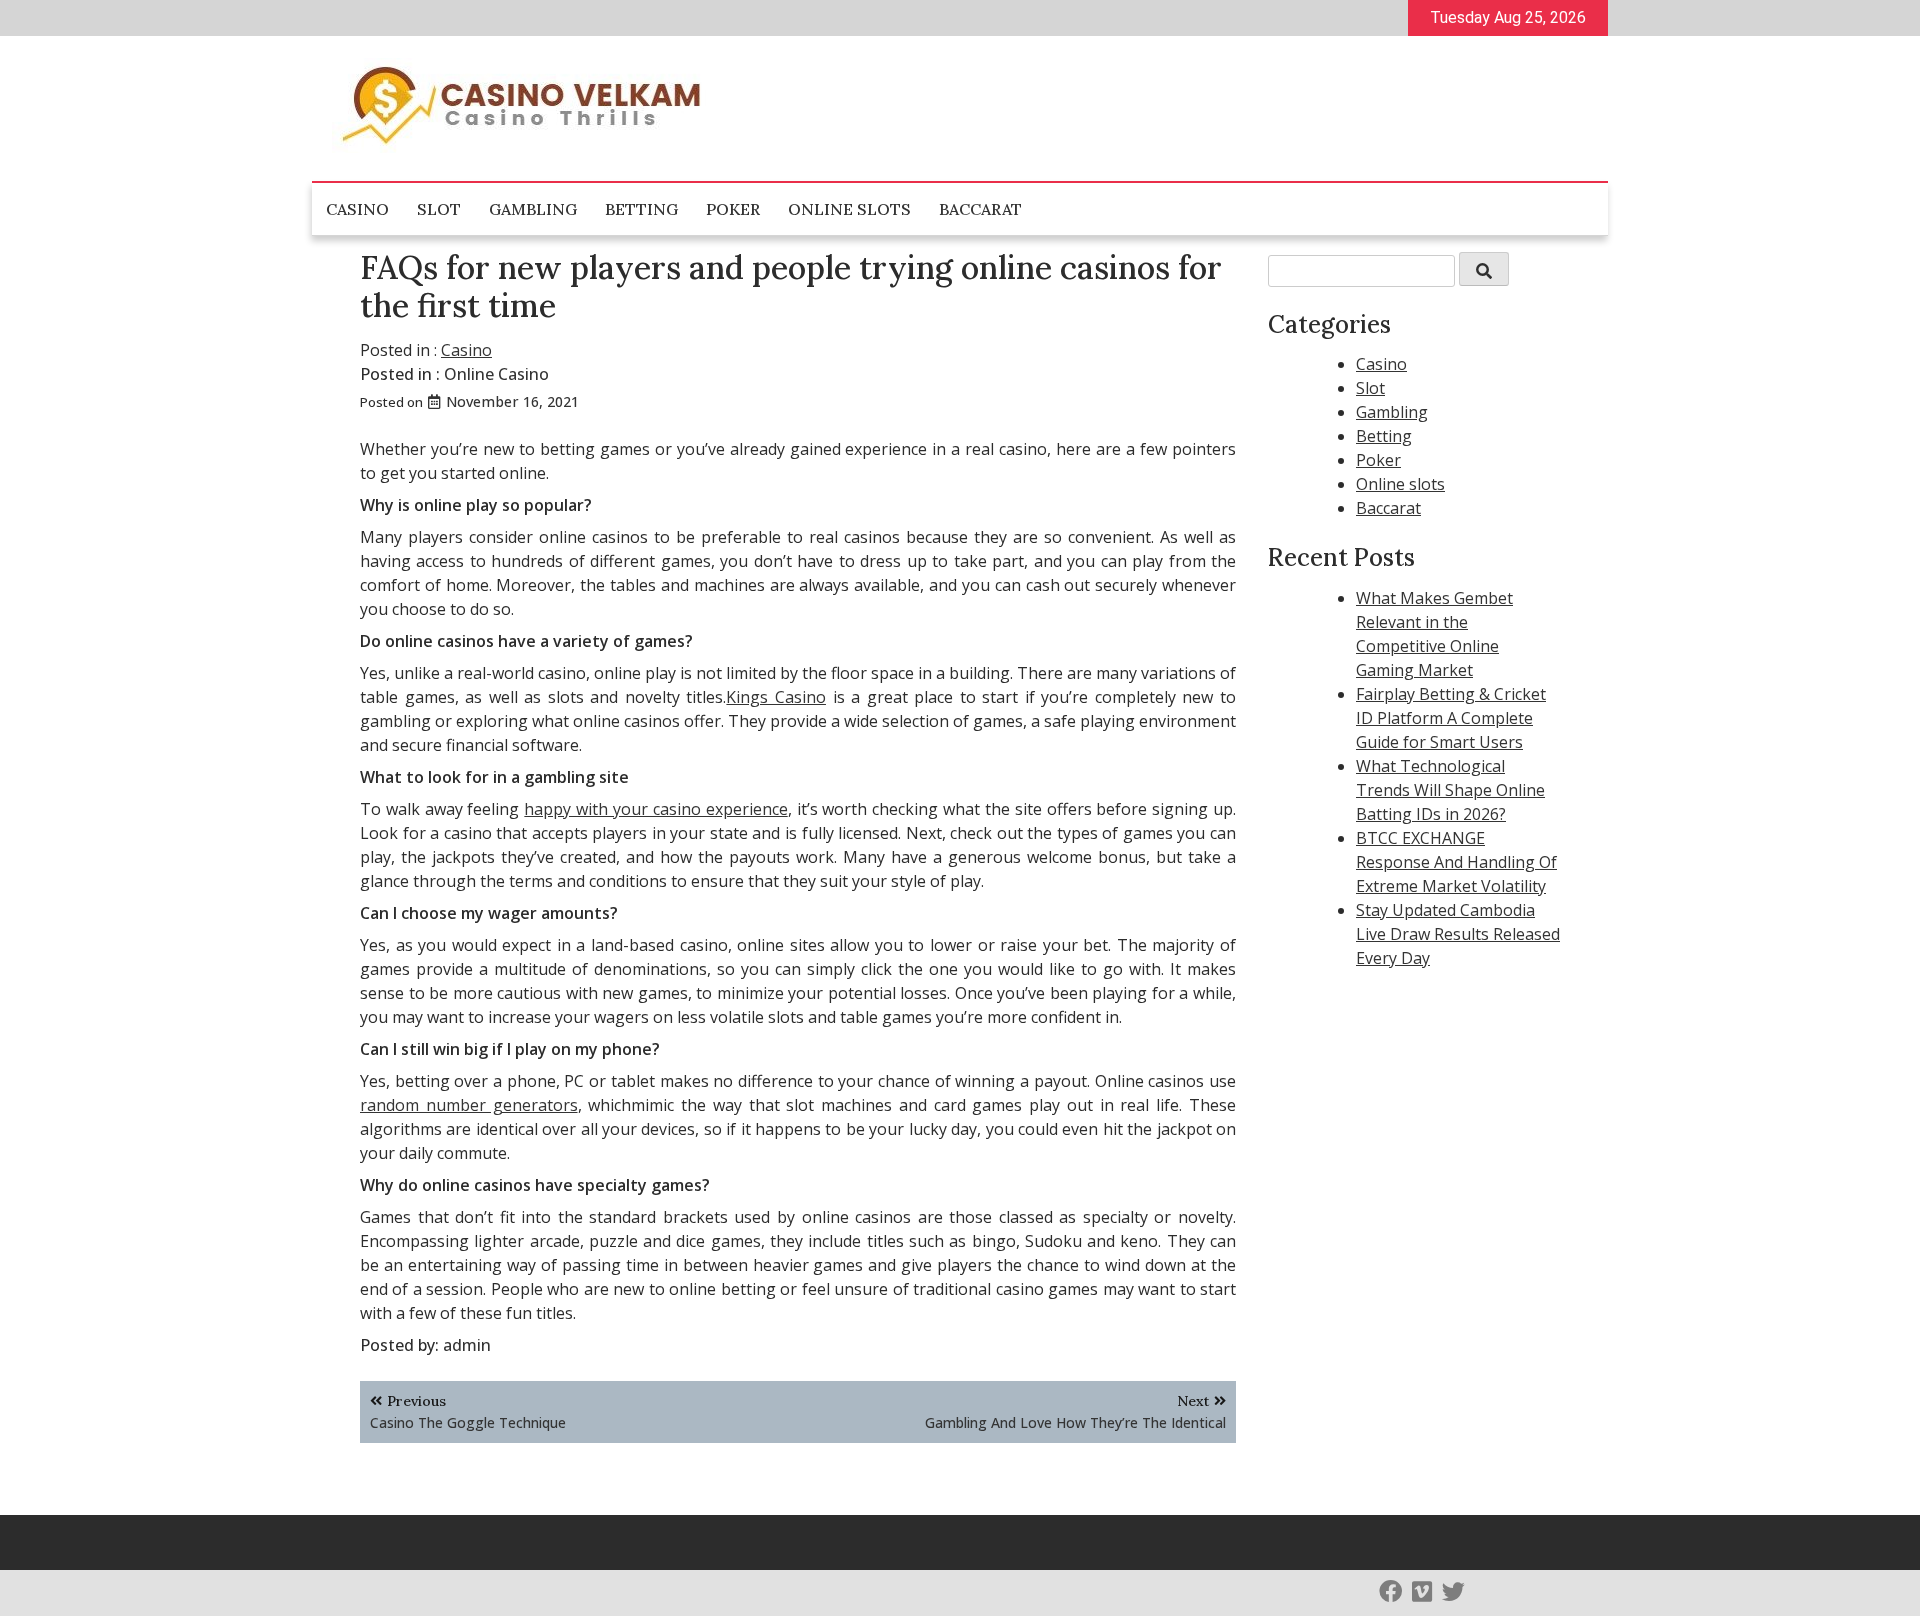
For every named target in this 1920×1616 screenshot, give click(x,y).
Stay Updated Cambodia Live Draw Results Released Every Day (1458, 934)
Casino (357, 209)
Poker (733, 209)
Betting (641, 209)
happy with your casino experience (655, 809)
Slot (439, 209)
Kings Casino (776, 697)
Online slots (849, 209)
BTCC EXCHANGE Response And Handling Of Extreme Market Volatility (1456, 862)
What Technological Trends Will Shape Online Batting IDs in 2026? (1450, 790)
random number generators (469, 1105)
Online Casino (496, 374)
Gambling (533, 209)
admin (467, 1345)
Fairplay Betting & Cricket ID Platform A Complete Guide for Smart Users (1451, 718)
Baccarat (980, 209)
